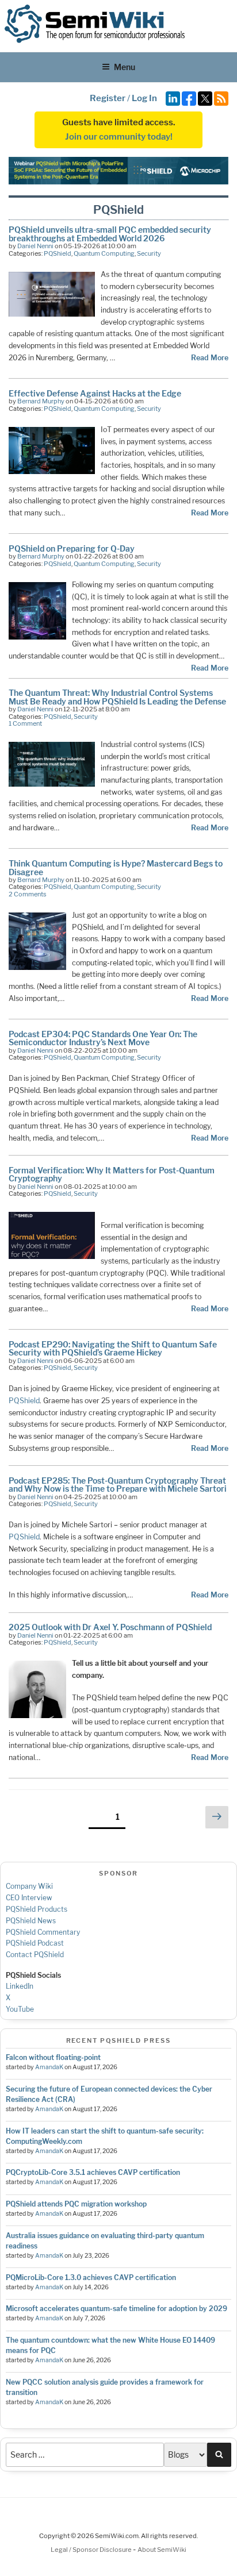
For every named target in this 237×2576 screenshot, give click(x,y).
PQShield (58, 253)
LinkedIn (20, 1986)
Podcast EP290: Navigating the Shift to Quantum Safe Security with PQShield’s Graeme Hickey (113, 1348)
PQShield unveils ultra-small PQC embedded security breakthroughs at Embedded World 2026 (110, 234)
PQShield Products (37, 1909)
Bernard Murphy (41, 401)
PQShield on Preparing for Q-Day (72, 548)
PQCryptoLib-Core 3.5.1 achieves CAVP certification (93, 2172)
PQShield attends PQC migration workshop (76, 2204)
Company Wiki (29, 1886)
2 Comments (28, 894)
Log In (144, 98)
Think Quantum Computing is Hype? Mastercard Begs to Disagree (116, 867)
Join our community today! (119, 137)
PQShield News (31, 1921)
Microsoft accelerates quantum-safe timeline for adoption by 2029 (116, 2309)
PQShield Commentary (43, 1932)
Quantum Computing (104, 253)
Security (149, 253)
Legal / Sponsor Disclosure (92, 2550)
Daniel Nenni (35, 246)
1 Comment (25, 723)
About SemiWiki (162, 2550)
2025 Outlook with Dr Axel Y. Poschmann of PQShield (110, 1627)
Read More (210, 358)
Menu (125, 67)
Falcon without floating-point (53, 2057)
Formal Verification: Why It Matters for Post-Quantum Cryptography (112, 1174)
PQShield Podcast (35, 1943)
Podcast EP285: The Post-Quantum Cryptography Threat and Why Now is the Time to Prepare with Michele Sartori (118, 1485)
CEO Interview (29, 1898)
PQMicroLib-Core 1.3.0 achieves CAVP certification (91, 2277)
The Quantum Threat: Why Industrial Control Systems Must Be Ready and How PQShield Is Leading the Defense (117, 697)
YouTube (20, 2009)
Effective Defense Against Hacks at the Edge (95, 393)
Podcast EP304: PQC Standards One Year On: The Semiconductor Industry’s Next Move (103, 1038)
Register (108, 98)
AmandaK (49, 2067)
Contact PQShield (35, 1955)
